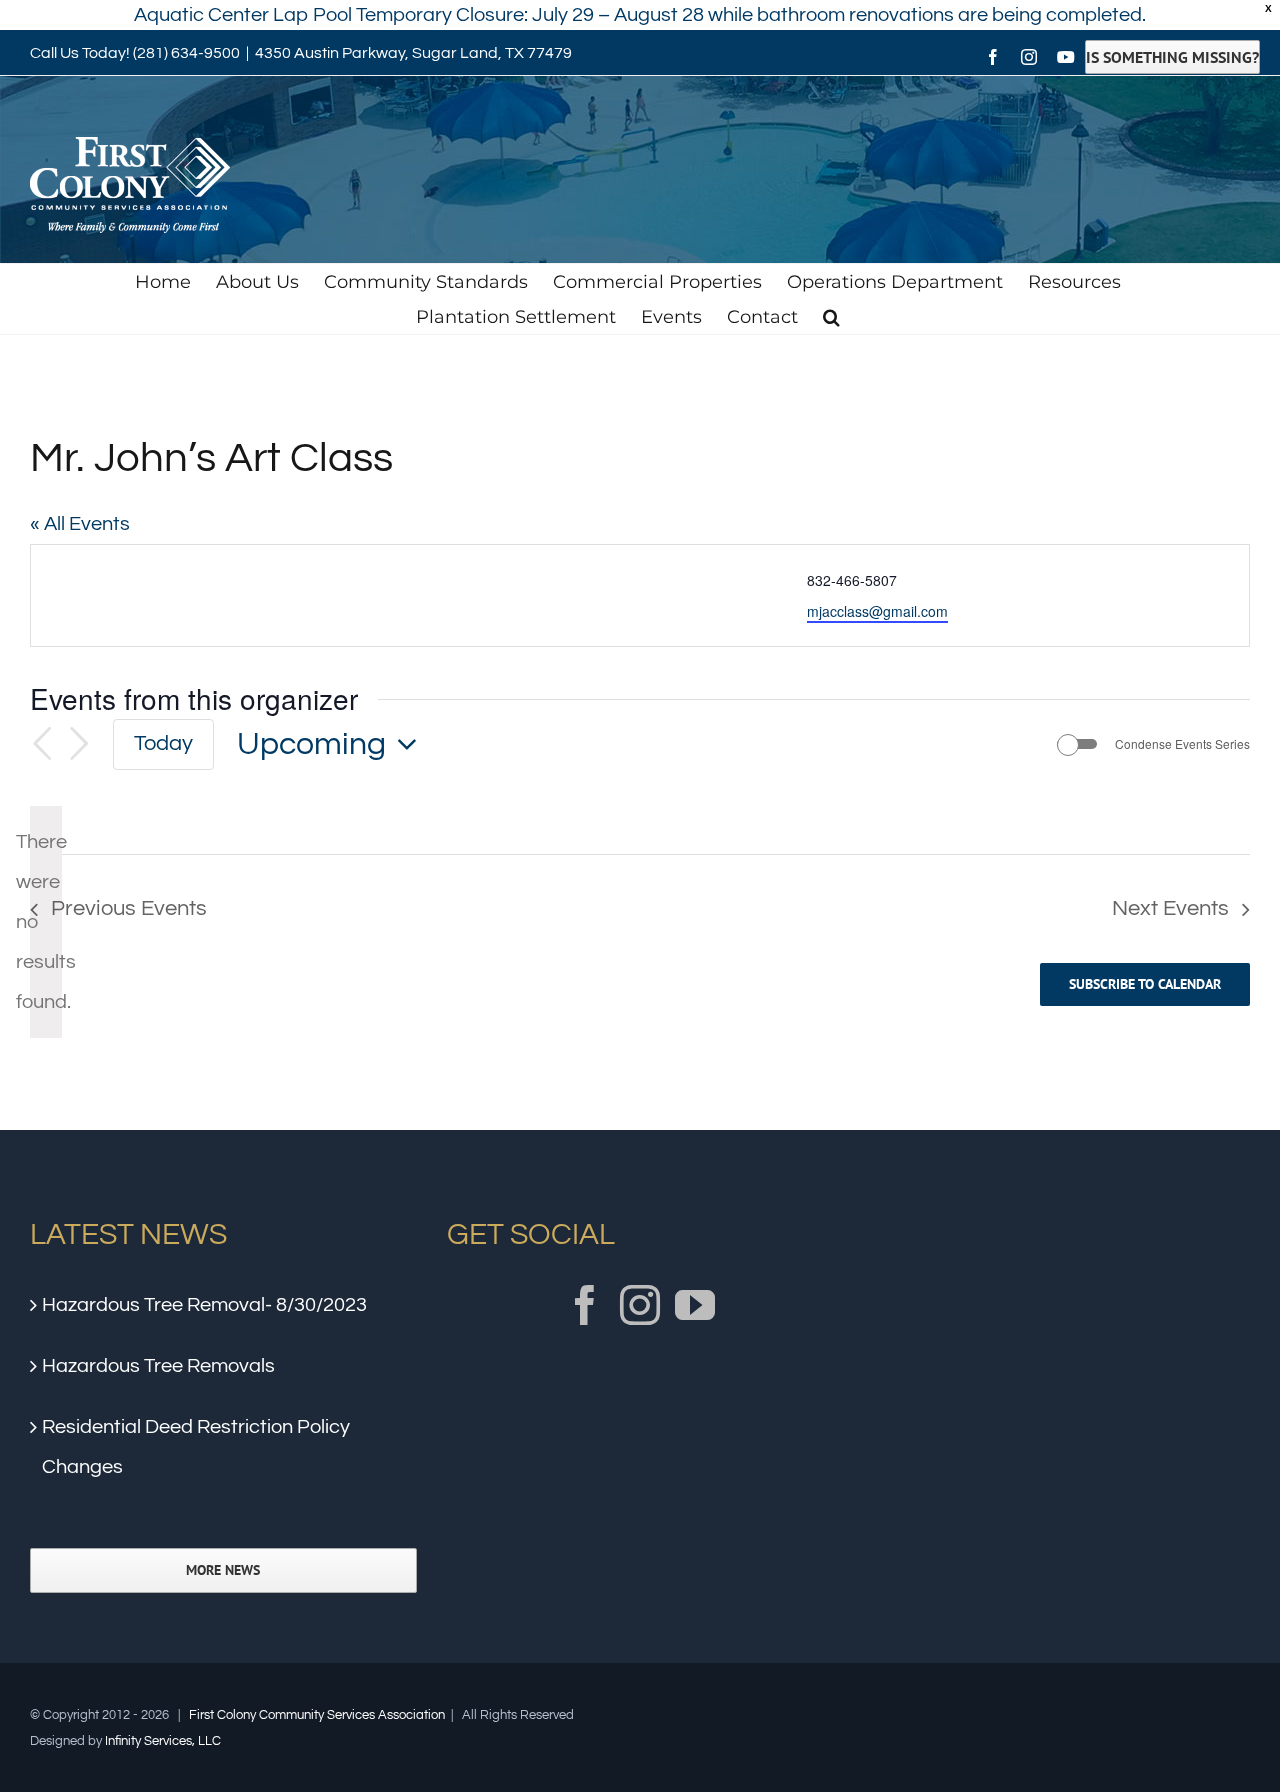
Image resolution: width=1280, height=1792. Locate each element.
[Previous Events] (42, 744)
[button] (831, 316)
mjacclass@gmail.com (877, 611)
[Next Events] (79, 744)
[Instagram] (640, 1305)
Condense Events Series (1182, 744)
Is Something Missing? (1172, 57)
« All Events (80, 524)
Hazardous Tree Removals (158, 1366)
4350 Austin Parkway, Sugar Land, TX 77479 (413, 53)
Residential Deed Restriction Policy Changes (196, 1447)
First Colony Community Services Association (317, 1715)
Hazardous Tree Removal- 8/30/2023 (204, 1305)
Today (163, 743)
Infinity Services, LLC (163, 1741)
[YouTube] (695, 1305)
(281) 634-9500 (186, 53)
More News (223, 1570)
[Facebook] (585, 1305)
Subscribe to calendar (1145, 984)
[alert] (46, 922)
